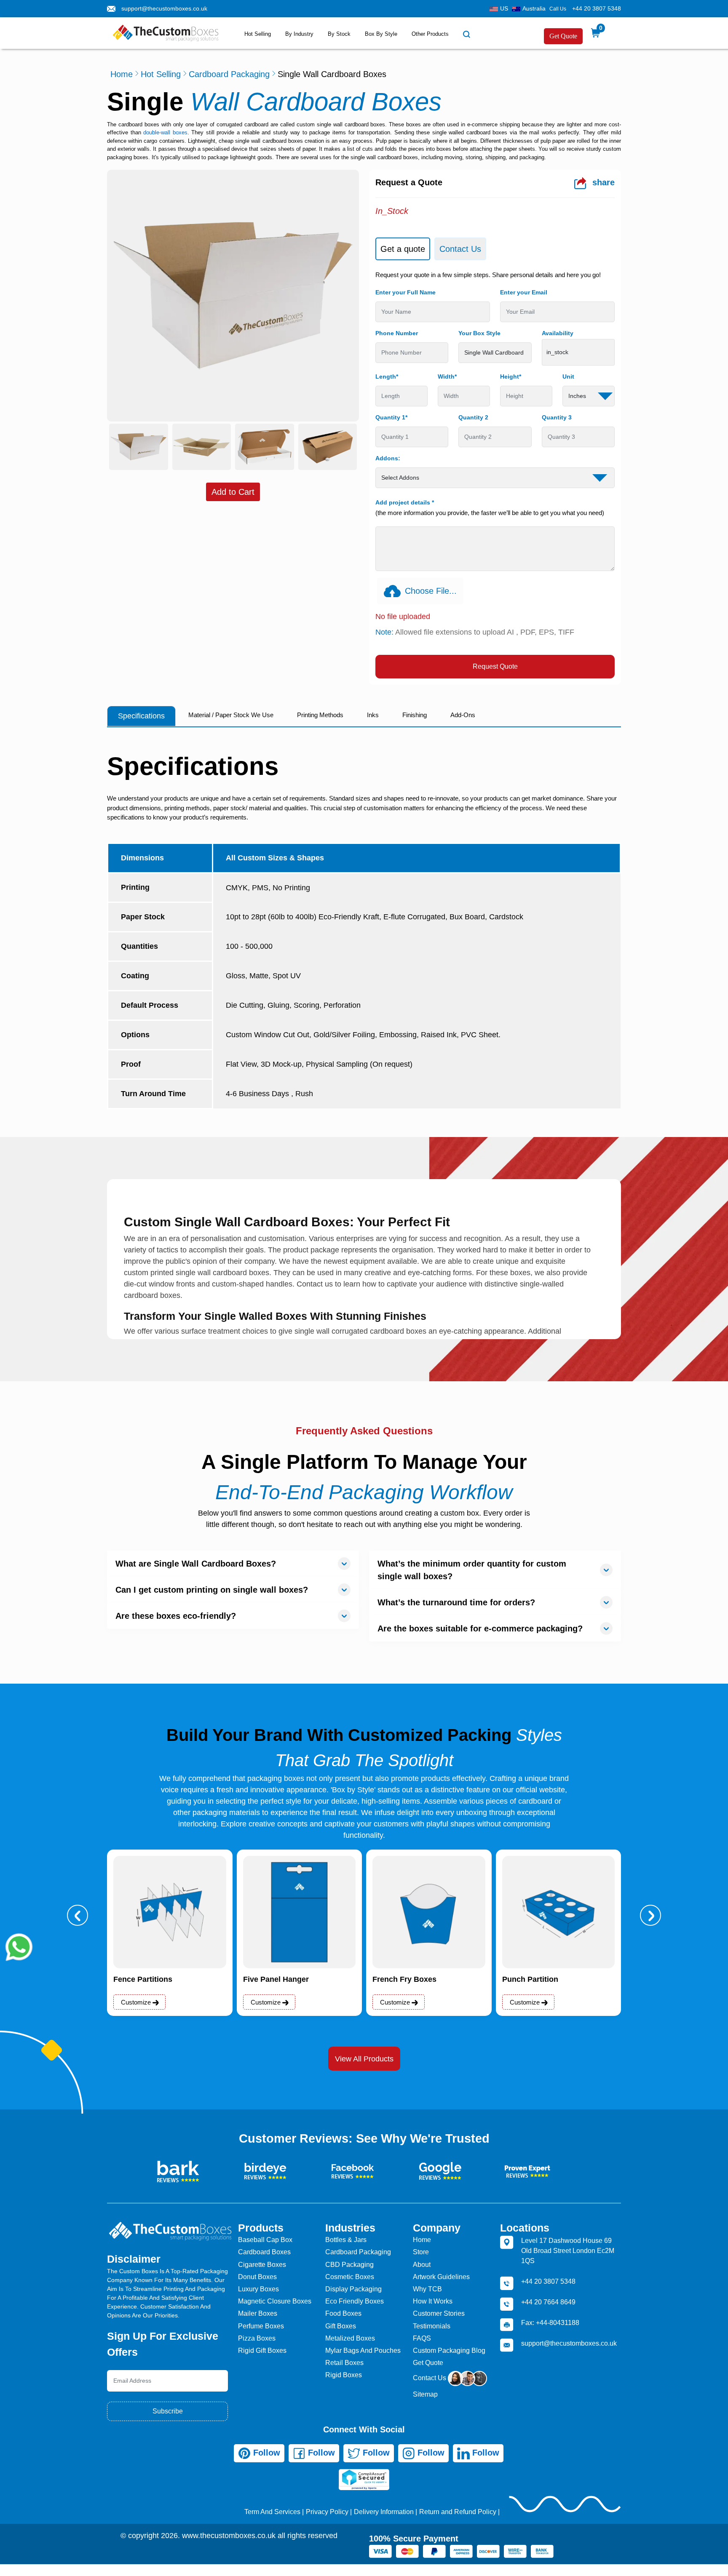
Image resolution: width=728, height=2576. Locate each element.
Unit (568, 376)
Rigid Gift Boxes (262, 2350)
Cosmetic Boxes (350, 2277)
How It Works (433, 2301)
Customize (137, 2002)
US (504, 8)
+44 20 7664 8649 (548, 2302)
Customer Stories (439, 2313)
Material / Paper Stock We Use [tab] (231, 715)
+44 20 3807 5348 (597, 8)
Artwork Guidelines (441, 2277)
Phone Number (397, 333)
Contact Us (430, 2378)
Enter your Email (524, 292)
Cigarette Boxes (262, 2265)
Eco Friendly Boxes (355, 2301)
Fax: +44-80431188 (550, 2323)
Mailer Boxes (258, 2313)
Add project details (405, 502)
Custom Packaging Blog (449, 2350)
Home (122, 74)
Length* (387, 376)
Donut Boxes (257, 2277)
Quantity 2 (473, 417)
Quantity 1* (391, 417)
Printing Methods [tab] (320, 715)
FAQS (422, 2338)
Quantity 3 (557, 417)
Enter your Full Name (405, 292)
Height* (511, 376)
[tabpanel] (495, 475)
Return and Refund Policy (458, 2512)
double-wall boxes (165, 132)
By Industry (299, 34)
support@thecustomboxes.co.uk (164, 8)
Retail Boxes (344, 2363)
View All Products (364, 2059)
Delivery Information (384, 2512)
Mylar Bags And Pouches (363, 2350)
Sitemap (425, 2394)
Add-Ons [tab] (463, 715)
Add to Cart (233, 492)
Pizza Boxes (257, 2338)
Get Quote (563, 36)
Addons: (388, 458)
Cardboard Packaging (229, 74)
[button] (78, 1915)
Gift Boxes (341, 2326)
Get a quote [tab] (403, 249)
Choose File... (431, 591)
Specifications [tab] (141, 716)
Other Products (430, 34)
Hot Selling (258, 34)
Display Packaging (353, 2289)
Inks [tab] (373, 715)
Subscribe (168, 2411)
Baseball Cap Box (265, 2240)
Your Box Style (479, 333)
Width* (447, 376)
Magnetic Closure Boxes (275, 2301)
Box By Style (381, 34)
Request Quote (495, 666)
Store (421, 2252)
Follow (265, 2453)
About (422, 2265)
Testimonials (432, 2326)
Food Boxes (343, 2313)
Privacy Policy (327, 2512)
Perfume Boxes (261, 2326)
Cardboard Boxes (264, 2252)
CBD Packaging (349, 2265)
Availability (558, 333)
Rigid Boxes (344, 2375)
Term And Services (272, 2512)
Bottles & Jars (346, 2240)
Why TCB (427, 2289)
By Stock (339, 34)
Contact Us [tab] (460, 249)
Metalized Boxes (350, 2338)
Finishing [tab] (415, 715)
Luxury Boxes (258, 2289)
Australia (534, 8)
